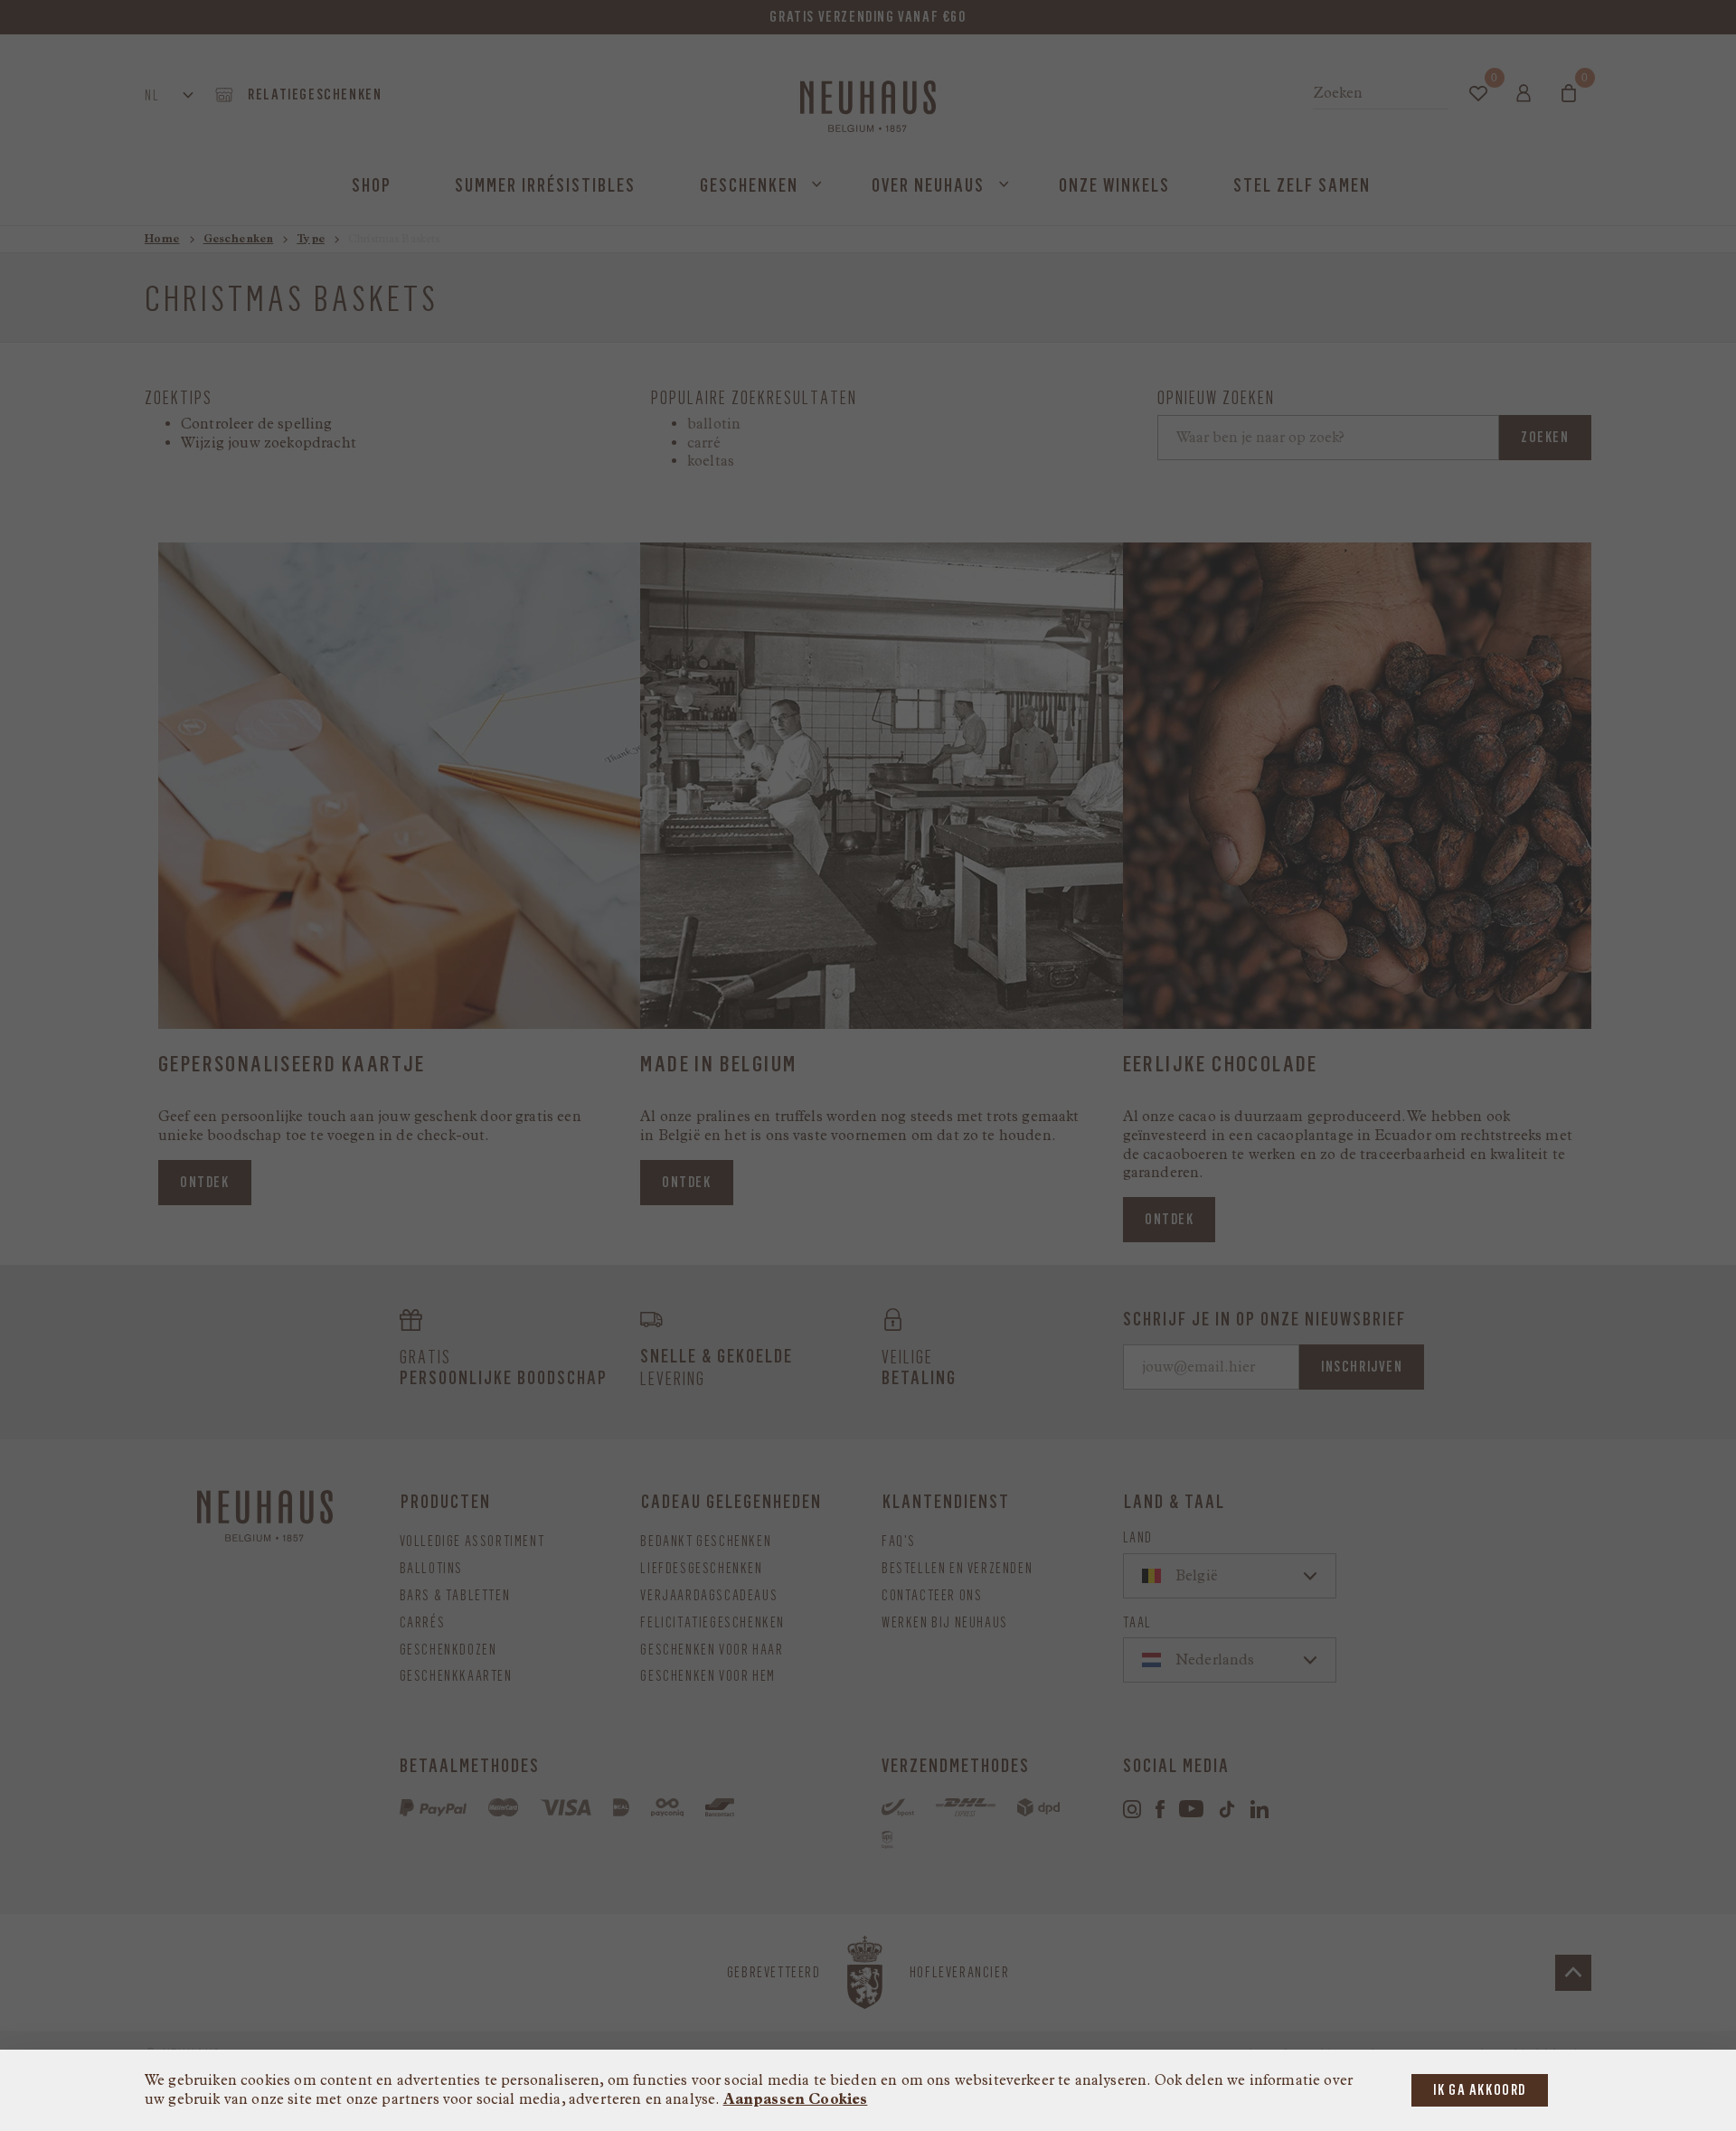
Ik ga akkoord (1480, 2090)
